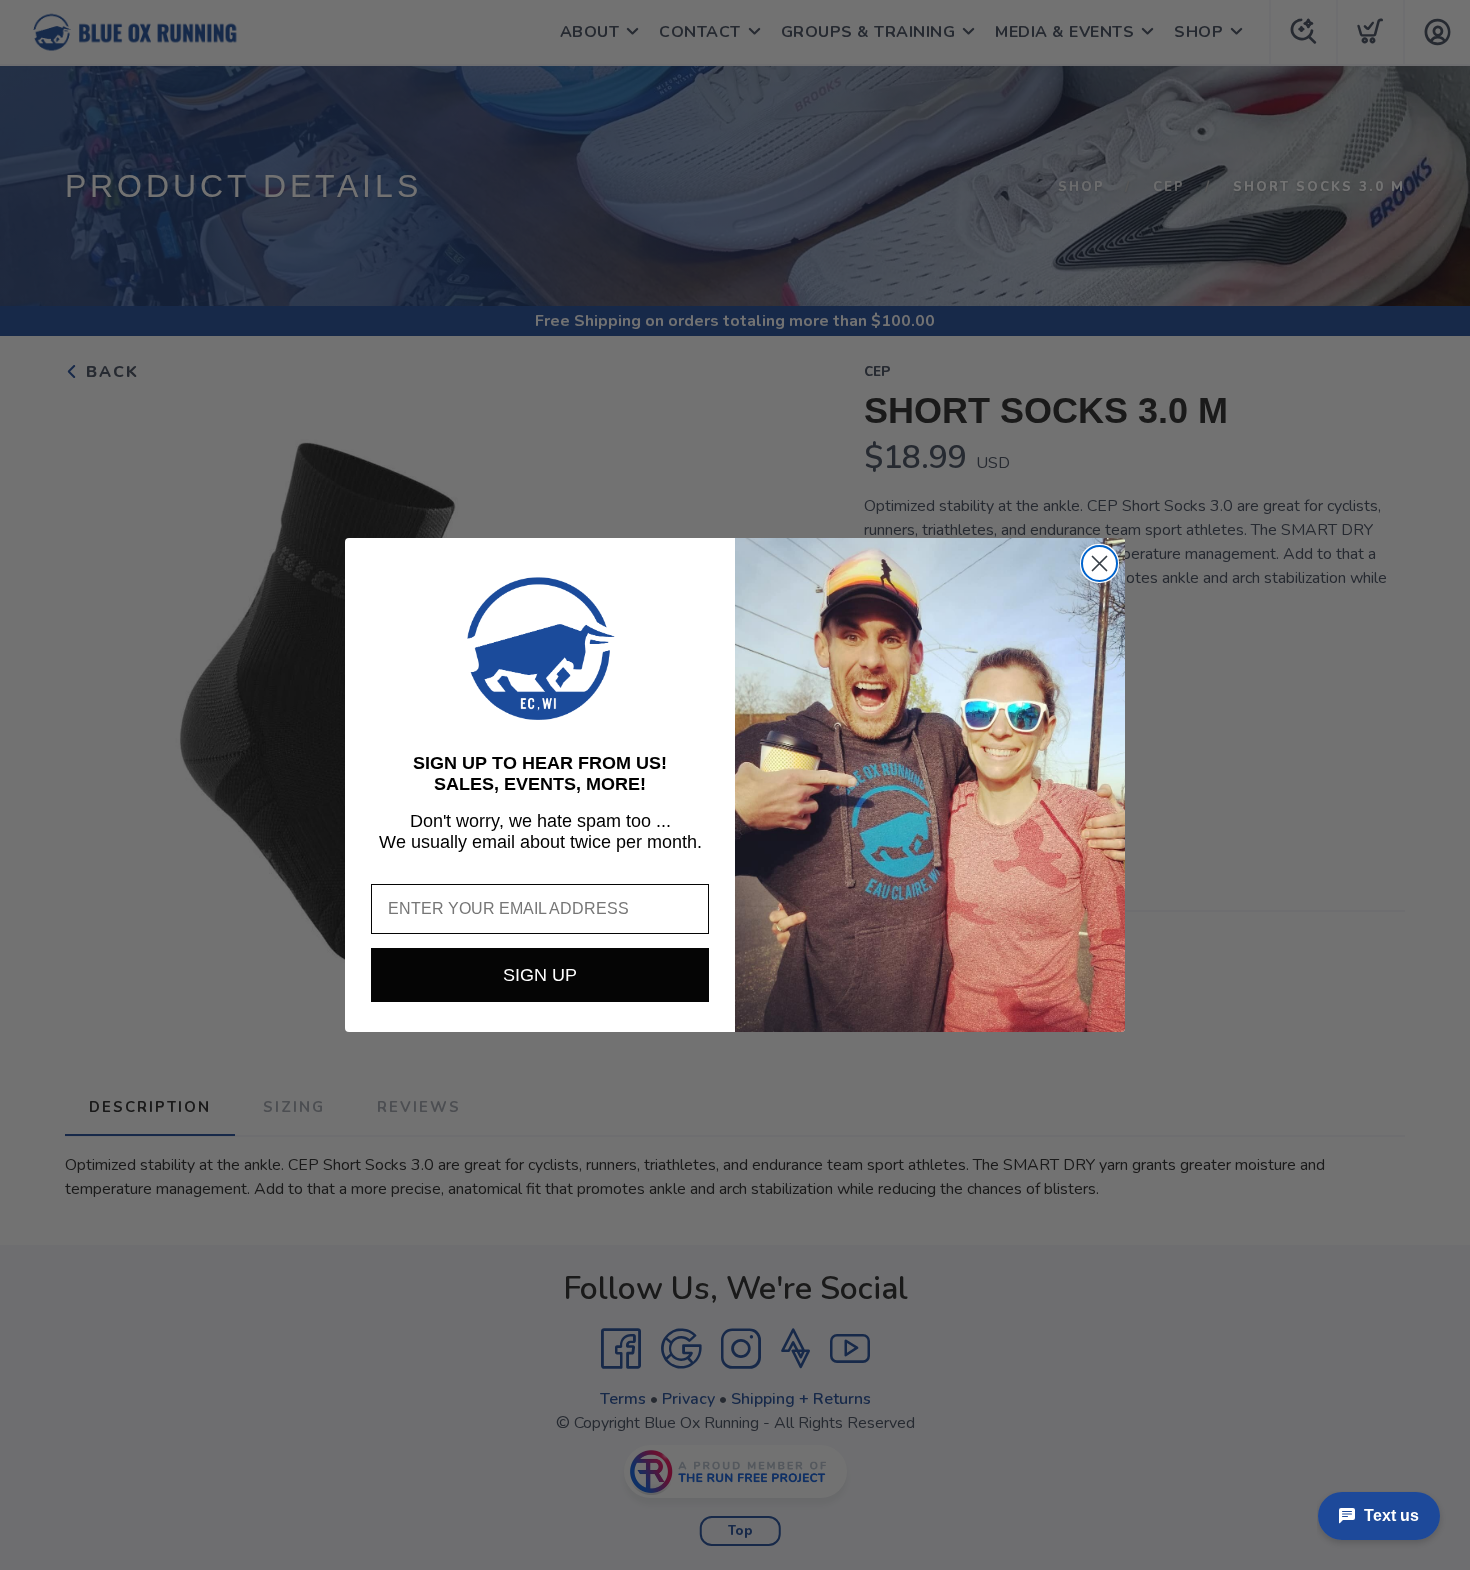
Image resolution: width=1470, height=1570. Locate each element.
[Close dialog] (1099, 563)
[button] (540, 649)
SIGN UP (540, 975)
